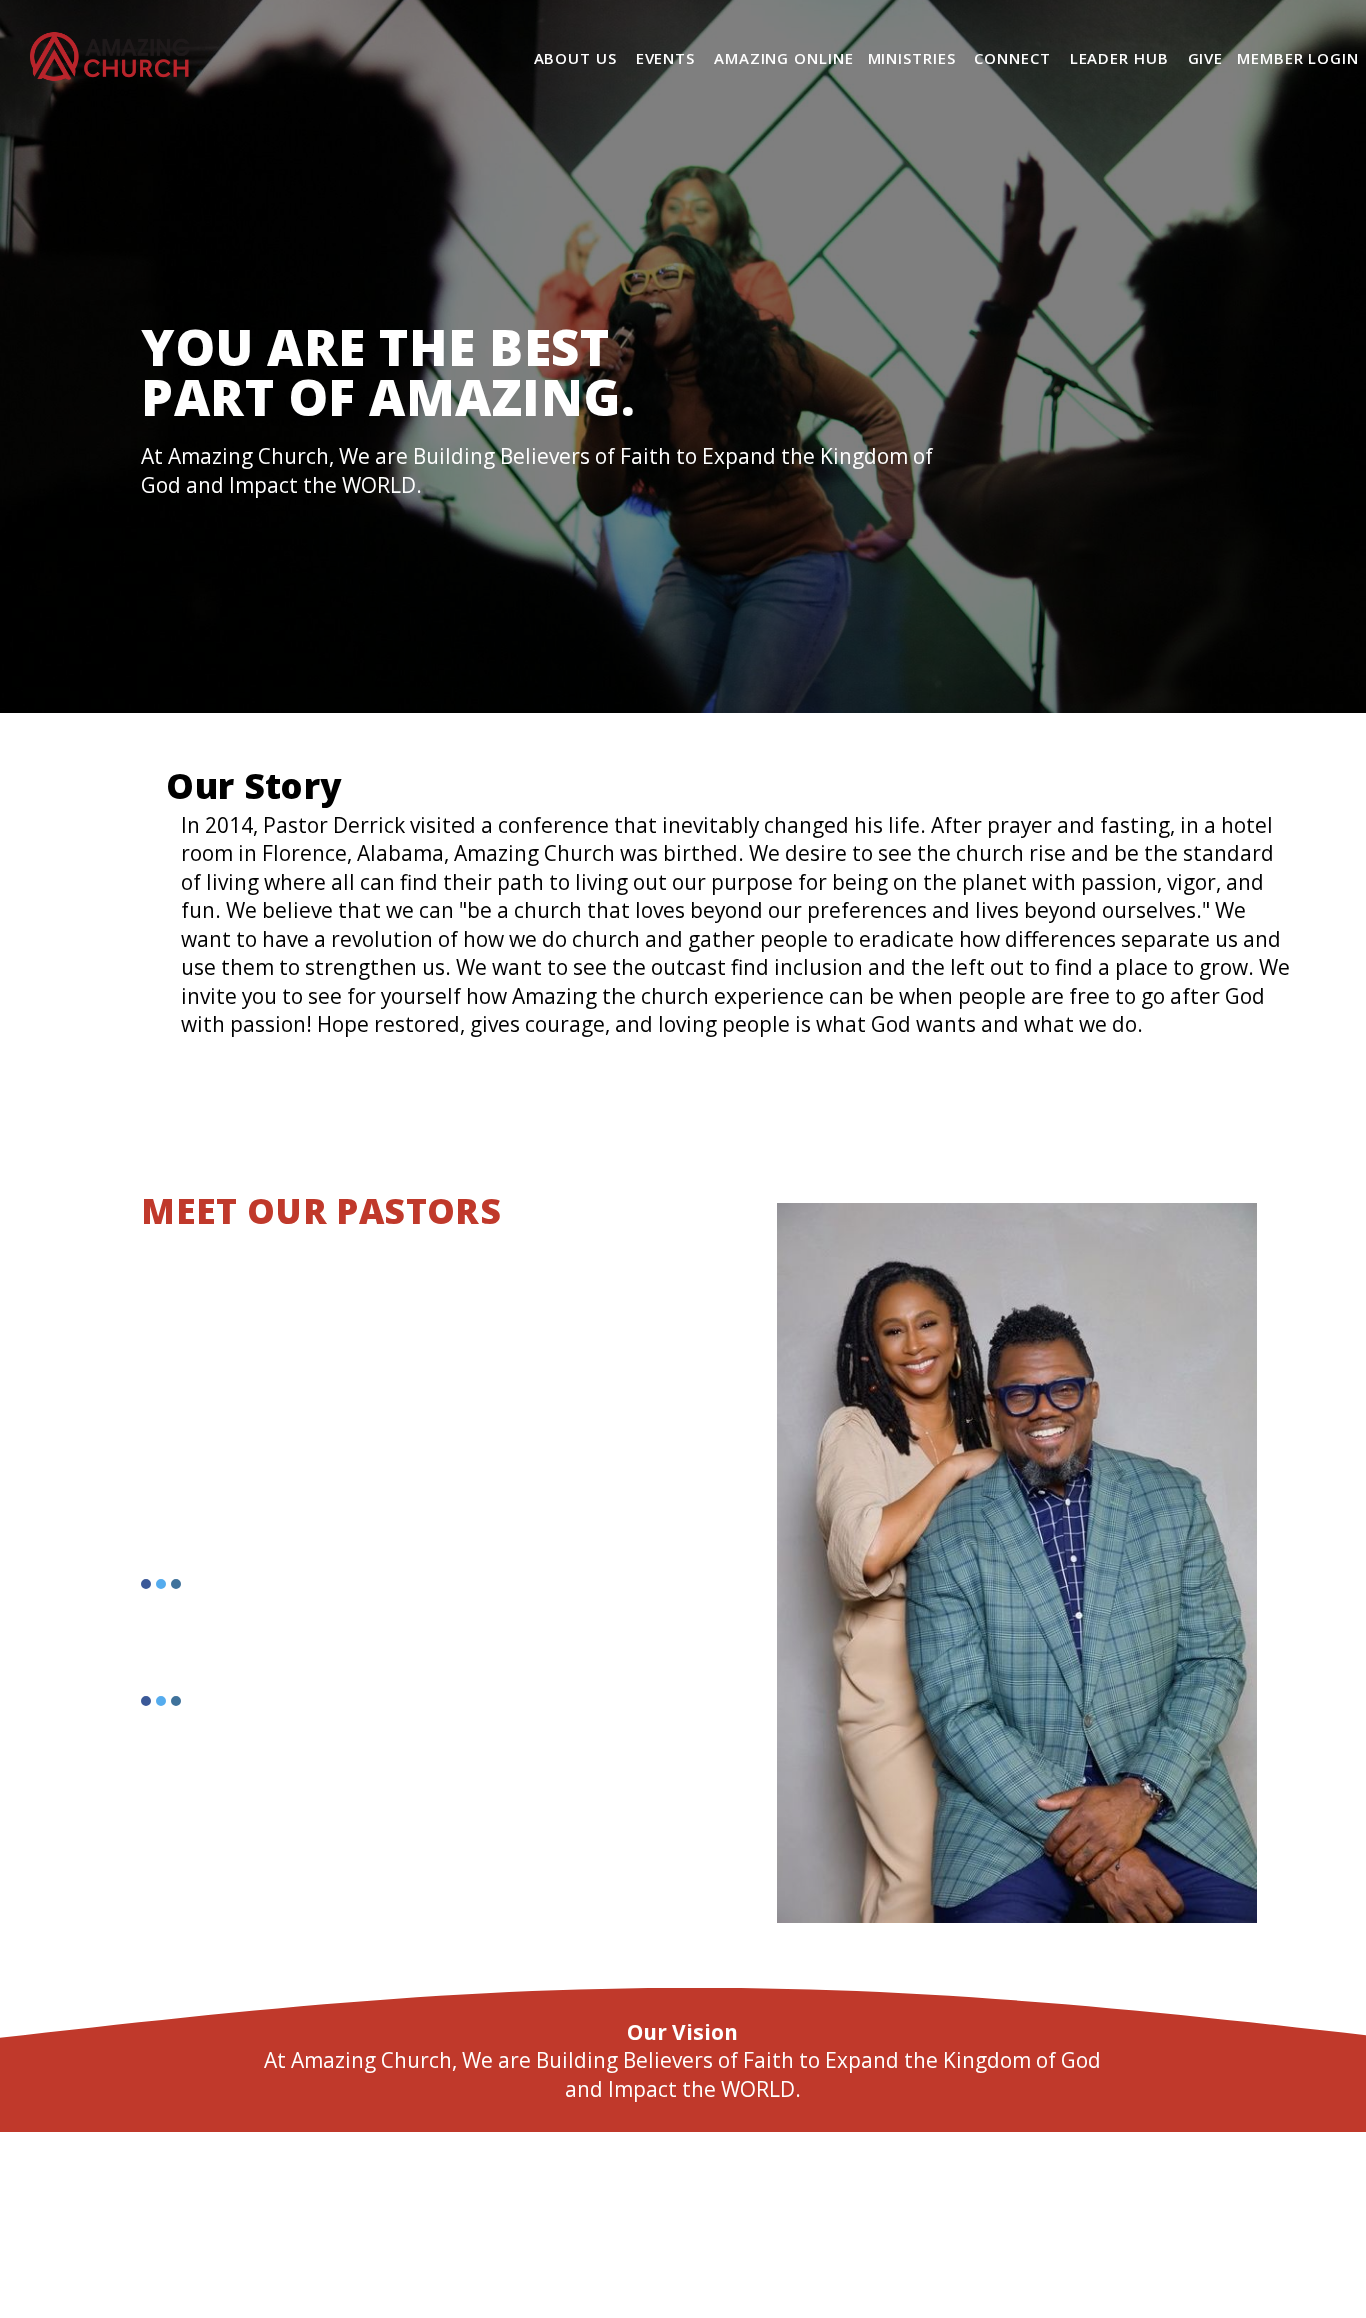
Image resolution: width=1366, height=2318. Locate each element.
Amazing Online (784, 58)
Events (668, 58)
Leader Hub (1122, 58)
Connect (1014, 58)
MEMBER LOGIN (1298, 58)
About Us (578, 58)
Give (1206, 58)
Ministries (914, 58)
